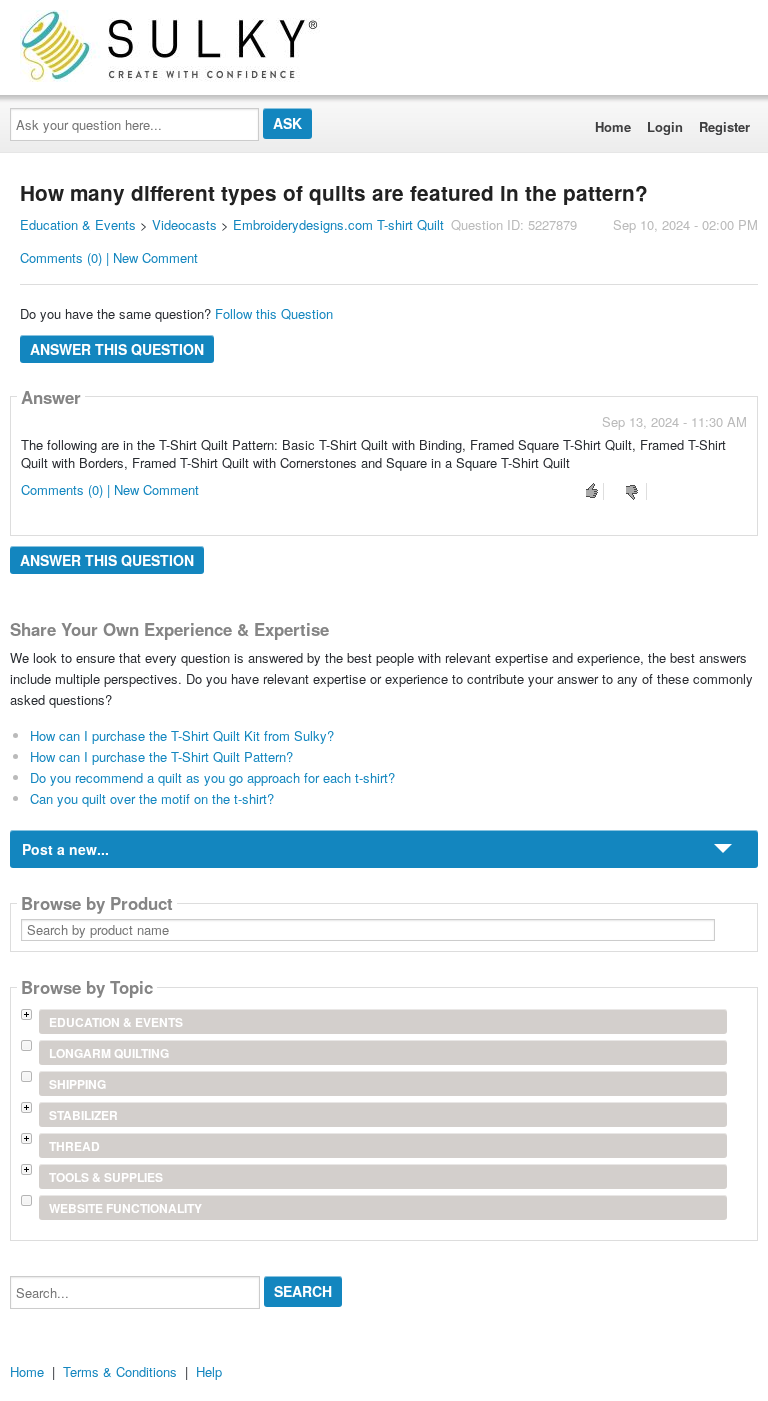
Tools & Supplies (106, 1177)
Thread (74, 1146)
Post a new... (65, 849)
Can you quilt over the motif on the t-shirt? (152, 798)
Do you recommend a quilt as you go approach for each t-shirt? (212, 777)
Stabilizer (83, 1115)
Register (724, 126)
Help (209, 1371)
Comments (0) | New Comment (109, 257)
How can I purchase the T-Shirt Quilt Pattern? (161, 756)
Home (613, 126)
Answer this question (117, 349)
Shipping (77, 1084)
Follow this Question (274, 313)
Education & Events (78, 224)
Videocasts (184, 224)
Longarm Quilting (109, 1053)
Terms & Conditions (120, 1371)
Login (665, 126)
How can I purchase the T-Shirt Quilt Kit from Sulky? (182, 735)
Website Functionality (125, 1208)
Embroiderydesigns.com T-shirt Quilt (338, 224)
